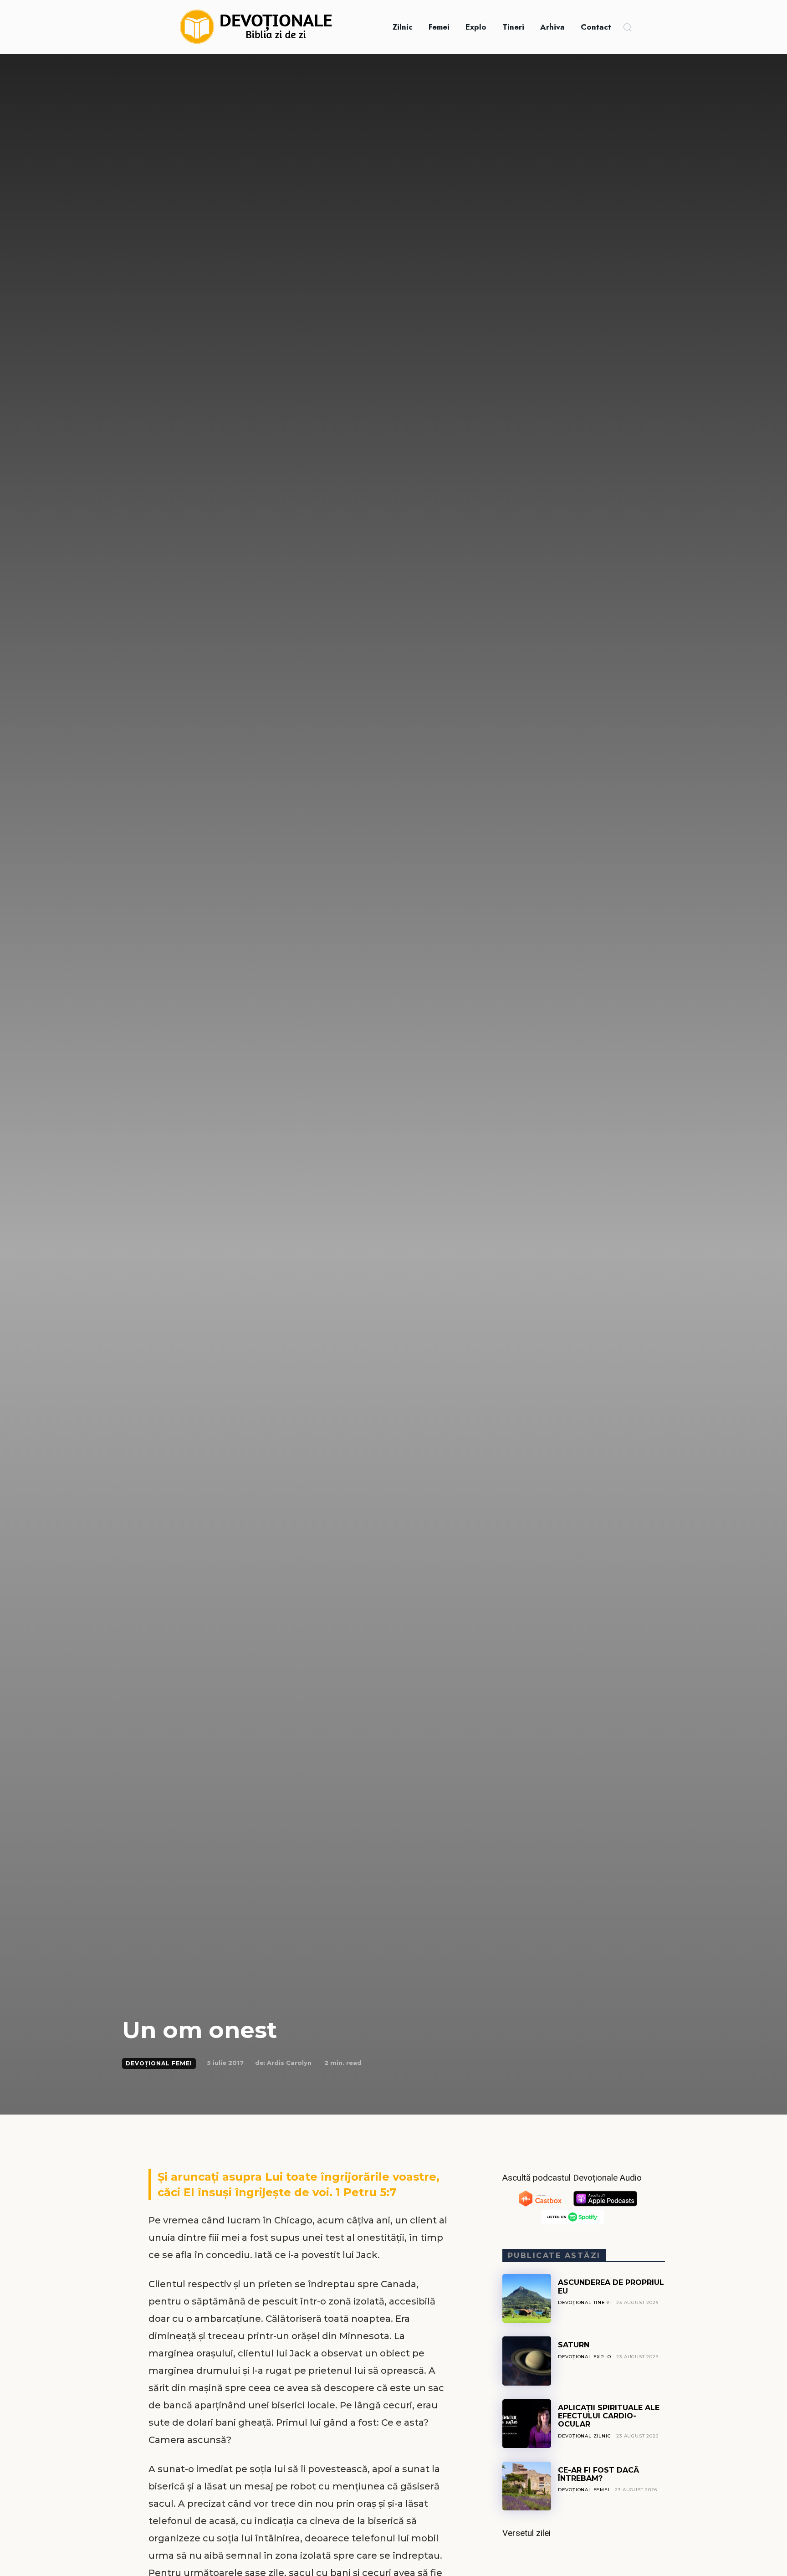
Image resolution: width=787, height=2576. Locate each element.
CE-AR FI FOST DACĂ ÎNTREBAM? (598, 2474)
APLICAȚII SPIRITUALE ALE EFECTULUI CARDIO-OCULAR (609, 2416)
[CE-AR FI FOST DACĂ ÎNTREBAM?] (527, 2486)
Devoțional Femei (159, 2063)
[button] (627, 27)
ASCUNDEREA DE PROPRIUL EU (611, 2287)
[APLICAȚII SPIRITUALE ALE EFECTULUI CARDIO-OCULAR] (527, 2424)
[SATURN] (527, 2361)
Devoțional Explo (585, 2357)
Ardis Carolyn (289, 2063)
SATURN (574, 2345)
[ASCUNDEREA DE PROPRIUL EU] (527, 2298)
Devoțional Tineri (585, 2302)
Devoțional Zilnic (585, 2436)
